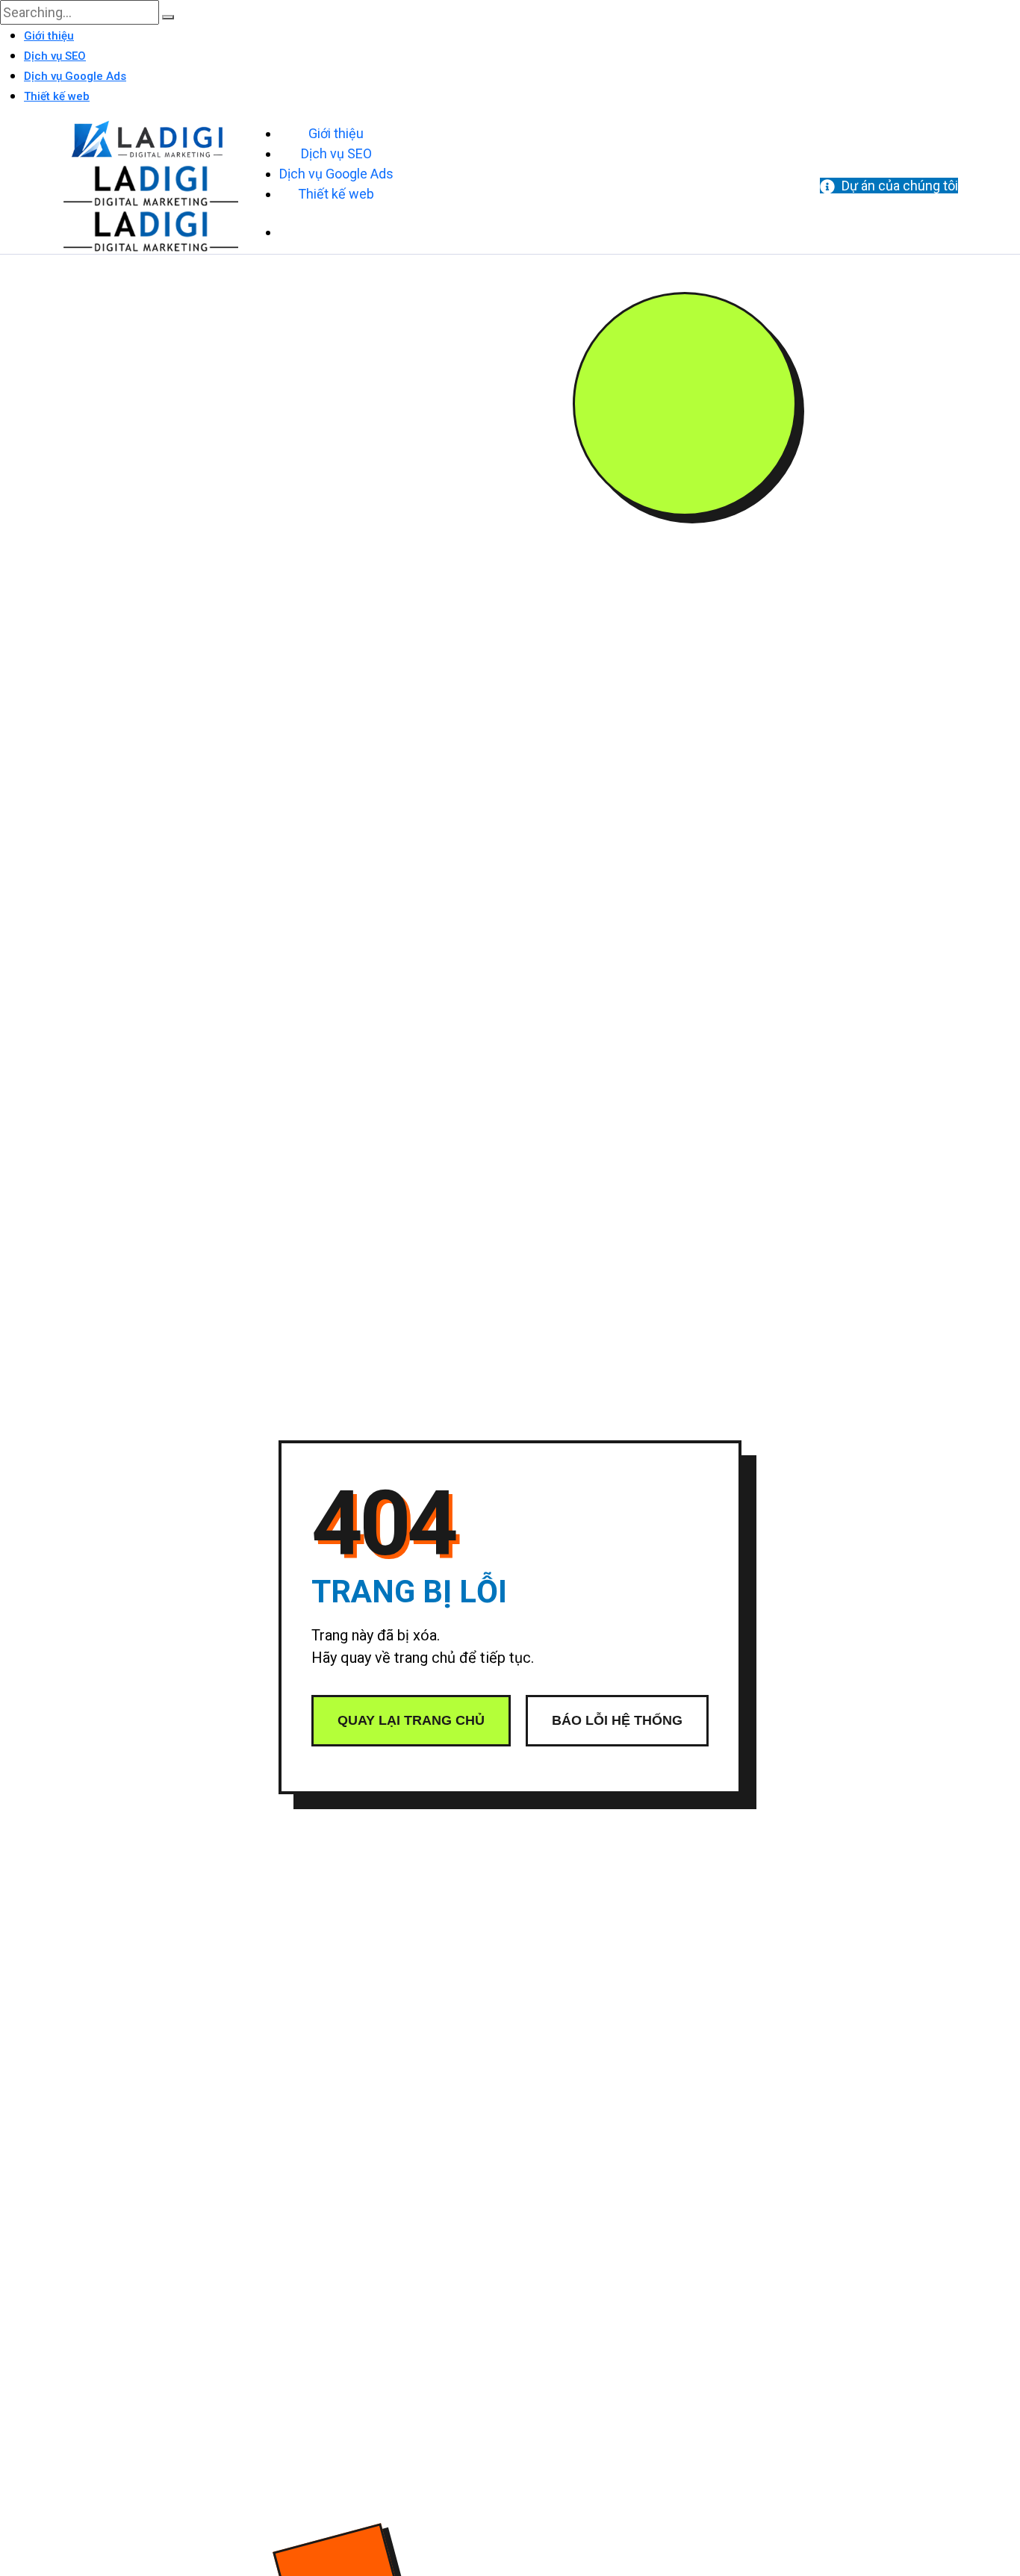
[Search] (168, 17)
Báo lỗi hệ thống (617, 1720)
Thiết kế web (57, 96)
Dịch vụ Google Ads (75, 76)
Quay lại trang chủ (411, 1720)
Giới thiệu (49, 36)
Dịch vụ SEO (55, 56)
